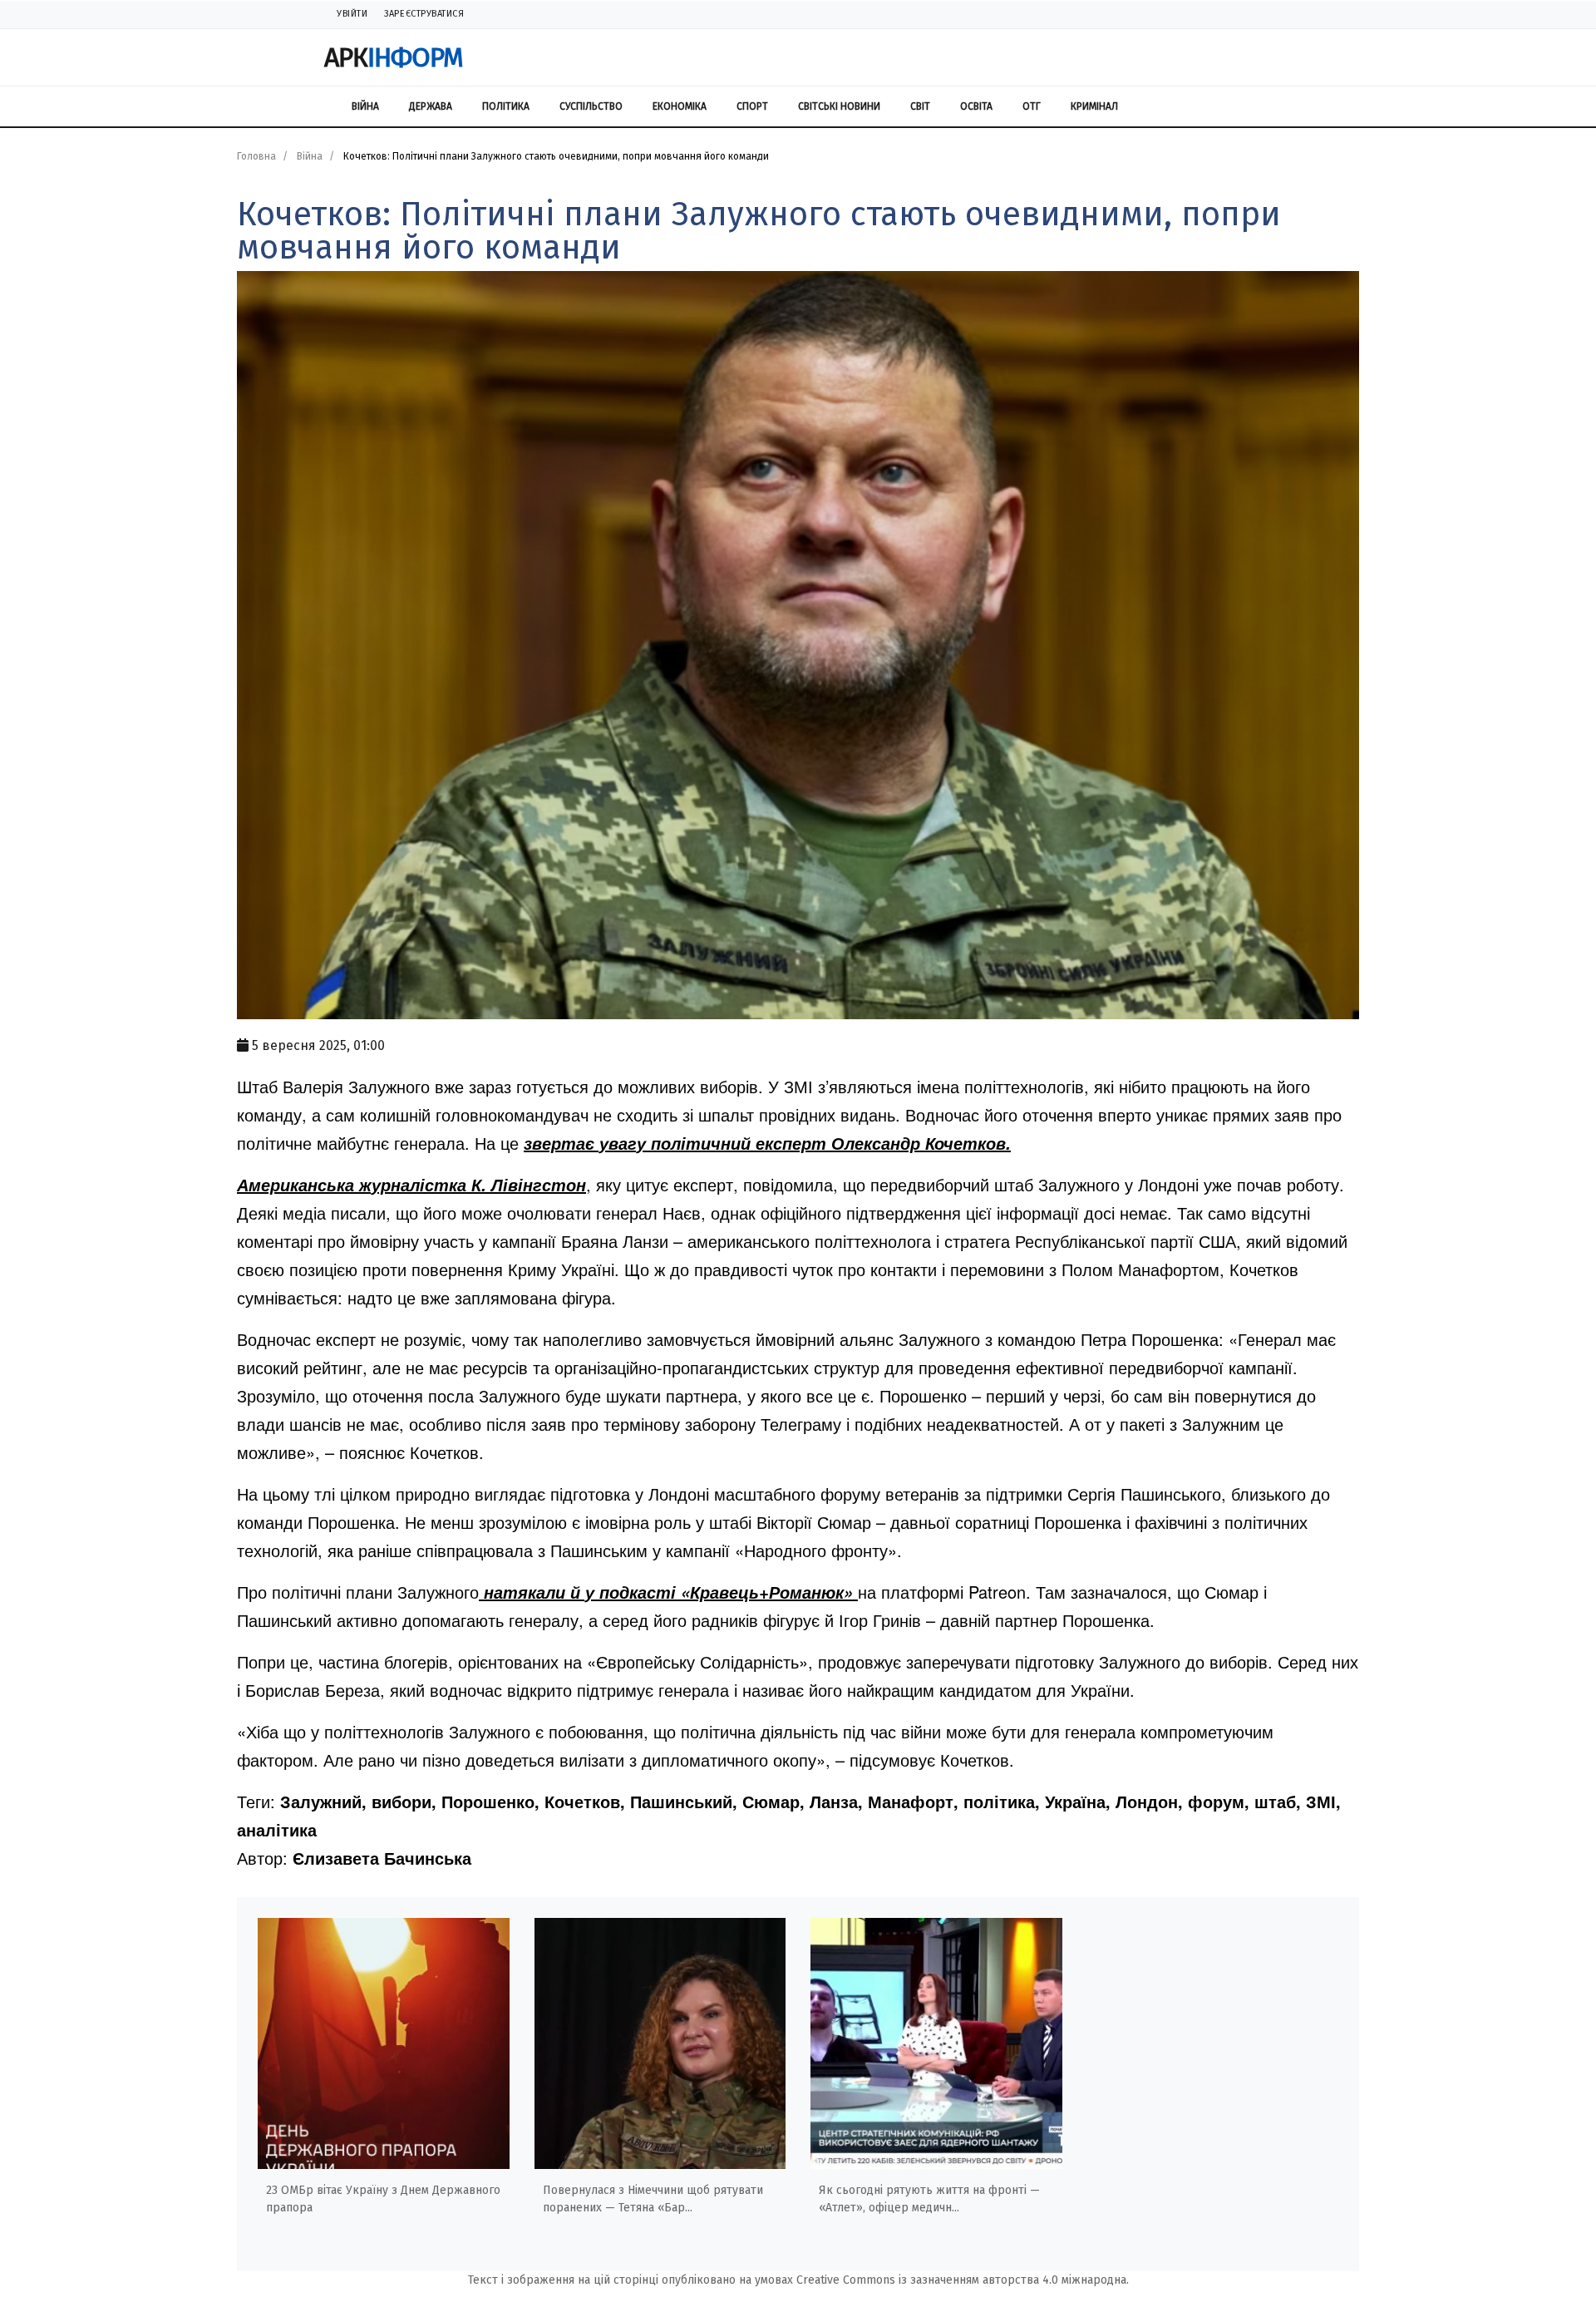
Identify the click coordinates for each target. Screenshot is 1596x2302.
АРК (394, 57)
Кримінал (1094, 106)
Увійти (352, 14)
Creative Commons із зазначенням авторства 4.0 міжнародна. (963, 2280)
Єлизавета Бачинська (382, 1858)
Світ (920, 106)
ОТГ (1032, 106)
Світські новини (839, 106)
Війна (365, 106)
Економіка (680, 106)
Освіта (976, 106)
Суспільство (591, 106)
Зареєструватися (424, 14)
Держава (431, 106)
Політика (506, 106)
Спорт (752, 106)
